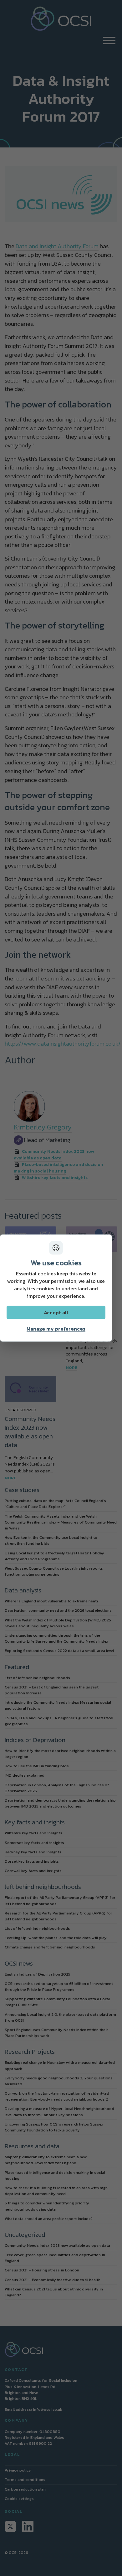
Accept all (56, 1312)
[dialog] (56, 1288)
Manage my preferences (56, 1329)
